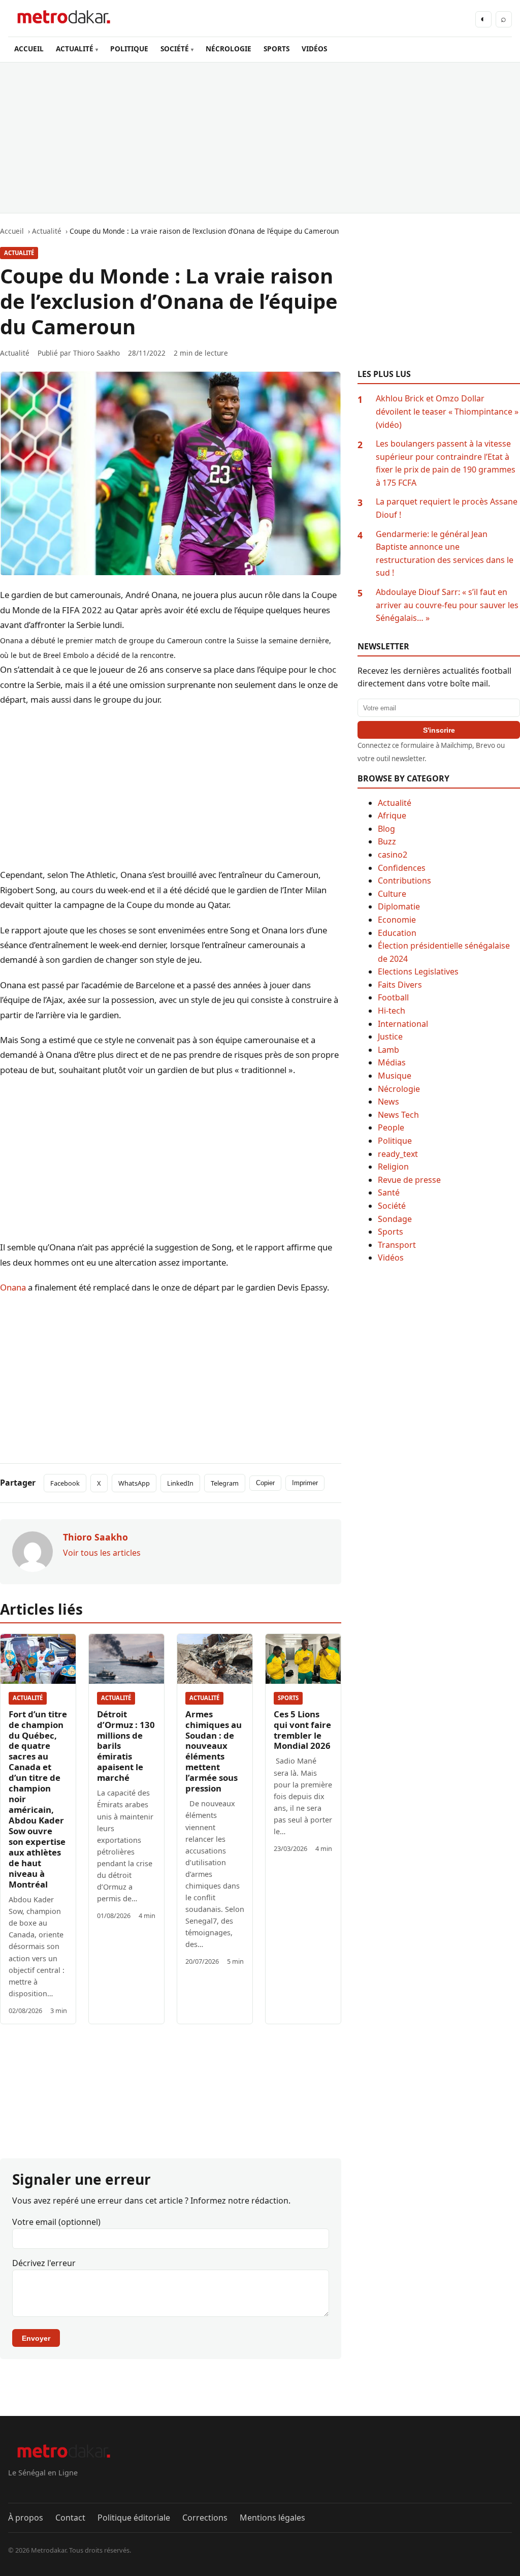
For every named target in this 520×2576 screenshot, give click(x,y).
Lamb (388, 1050)
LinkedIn (180, 1483)
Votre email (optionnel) (56, 2222)
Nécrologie (399, 1089)
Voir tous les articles (102, 1553)
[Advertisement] (260, 138)
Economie (397, 920)
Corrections (205, 2518)
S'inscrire (439, 730)
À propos (26, 2518)
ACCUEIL (29, 49)
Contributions (404, 881)
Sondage (395, 1219)
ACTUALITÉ (75, 49)
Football (393, 997)
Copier (265, 1483)
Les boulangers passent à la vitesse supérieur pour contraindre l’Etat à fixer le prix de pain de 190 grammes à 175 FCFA (446, 463)
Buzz (387, 841)
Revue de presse (409, 1180)
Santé (389, 1192)
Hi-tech (392, 1011)
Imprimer (305, 1483)
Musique (395, 1076)
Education (397, 933)
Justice (390, 1036)
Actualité (19, 253)
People (391, 1127)
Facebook (65, 1483)
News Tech (398, 1115)
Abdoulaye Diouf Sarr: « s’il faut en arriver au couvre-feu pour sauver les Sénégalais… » (447, 605)
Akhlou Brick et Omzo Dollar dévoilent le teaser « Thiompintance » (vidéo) (447, 411)
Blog (386, 829)
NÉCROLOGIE (229, 49)
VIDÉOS (314, 49)
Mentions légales (272, 2518)
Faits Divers (400, 985)
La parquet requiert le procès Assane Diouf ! (447, 508)
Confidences (402, 868)
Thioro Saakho (96, 353)
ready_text (398, 1154)
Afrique (392, 815)
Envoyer (36, 2338)
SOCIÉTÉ (175, 49)
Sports (288, 1698)
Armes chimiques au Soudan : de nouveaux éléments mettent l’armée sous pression (214, 1751)
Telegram (225, 1483)
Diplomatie (399, 906)
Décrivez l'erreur (44, 2263)
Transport (397, 1245)
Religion (393, 1167)
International (403, 1024)
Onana (13, 1287)
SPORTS (277, 49)
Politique (395, 1141)
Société (392, 1206)
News (388, 1102)
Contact (70, 2518)
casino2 (393, 855)
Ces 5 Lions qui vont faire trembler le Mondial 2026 (302, 1730)
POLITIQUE (129, 49)
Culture (392, 894)
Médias (392, 1062)
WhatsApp (134, 1483)
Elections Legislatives (418, 971)
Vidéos (391, 1258)
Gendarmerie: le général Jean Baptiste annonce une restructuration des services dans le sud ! (445, 554)
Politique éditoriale (134, 2518)
